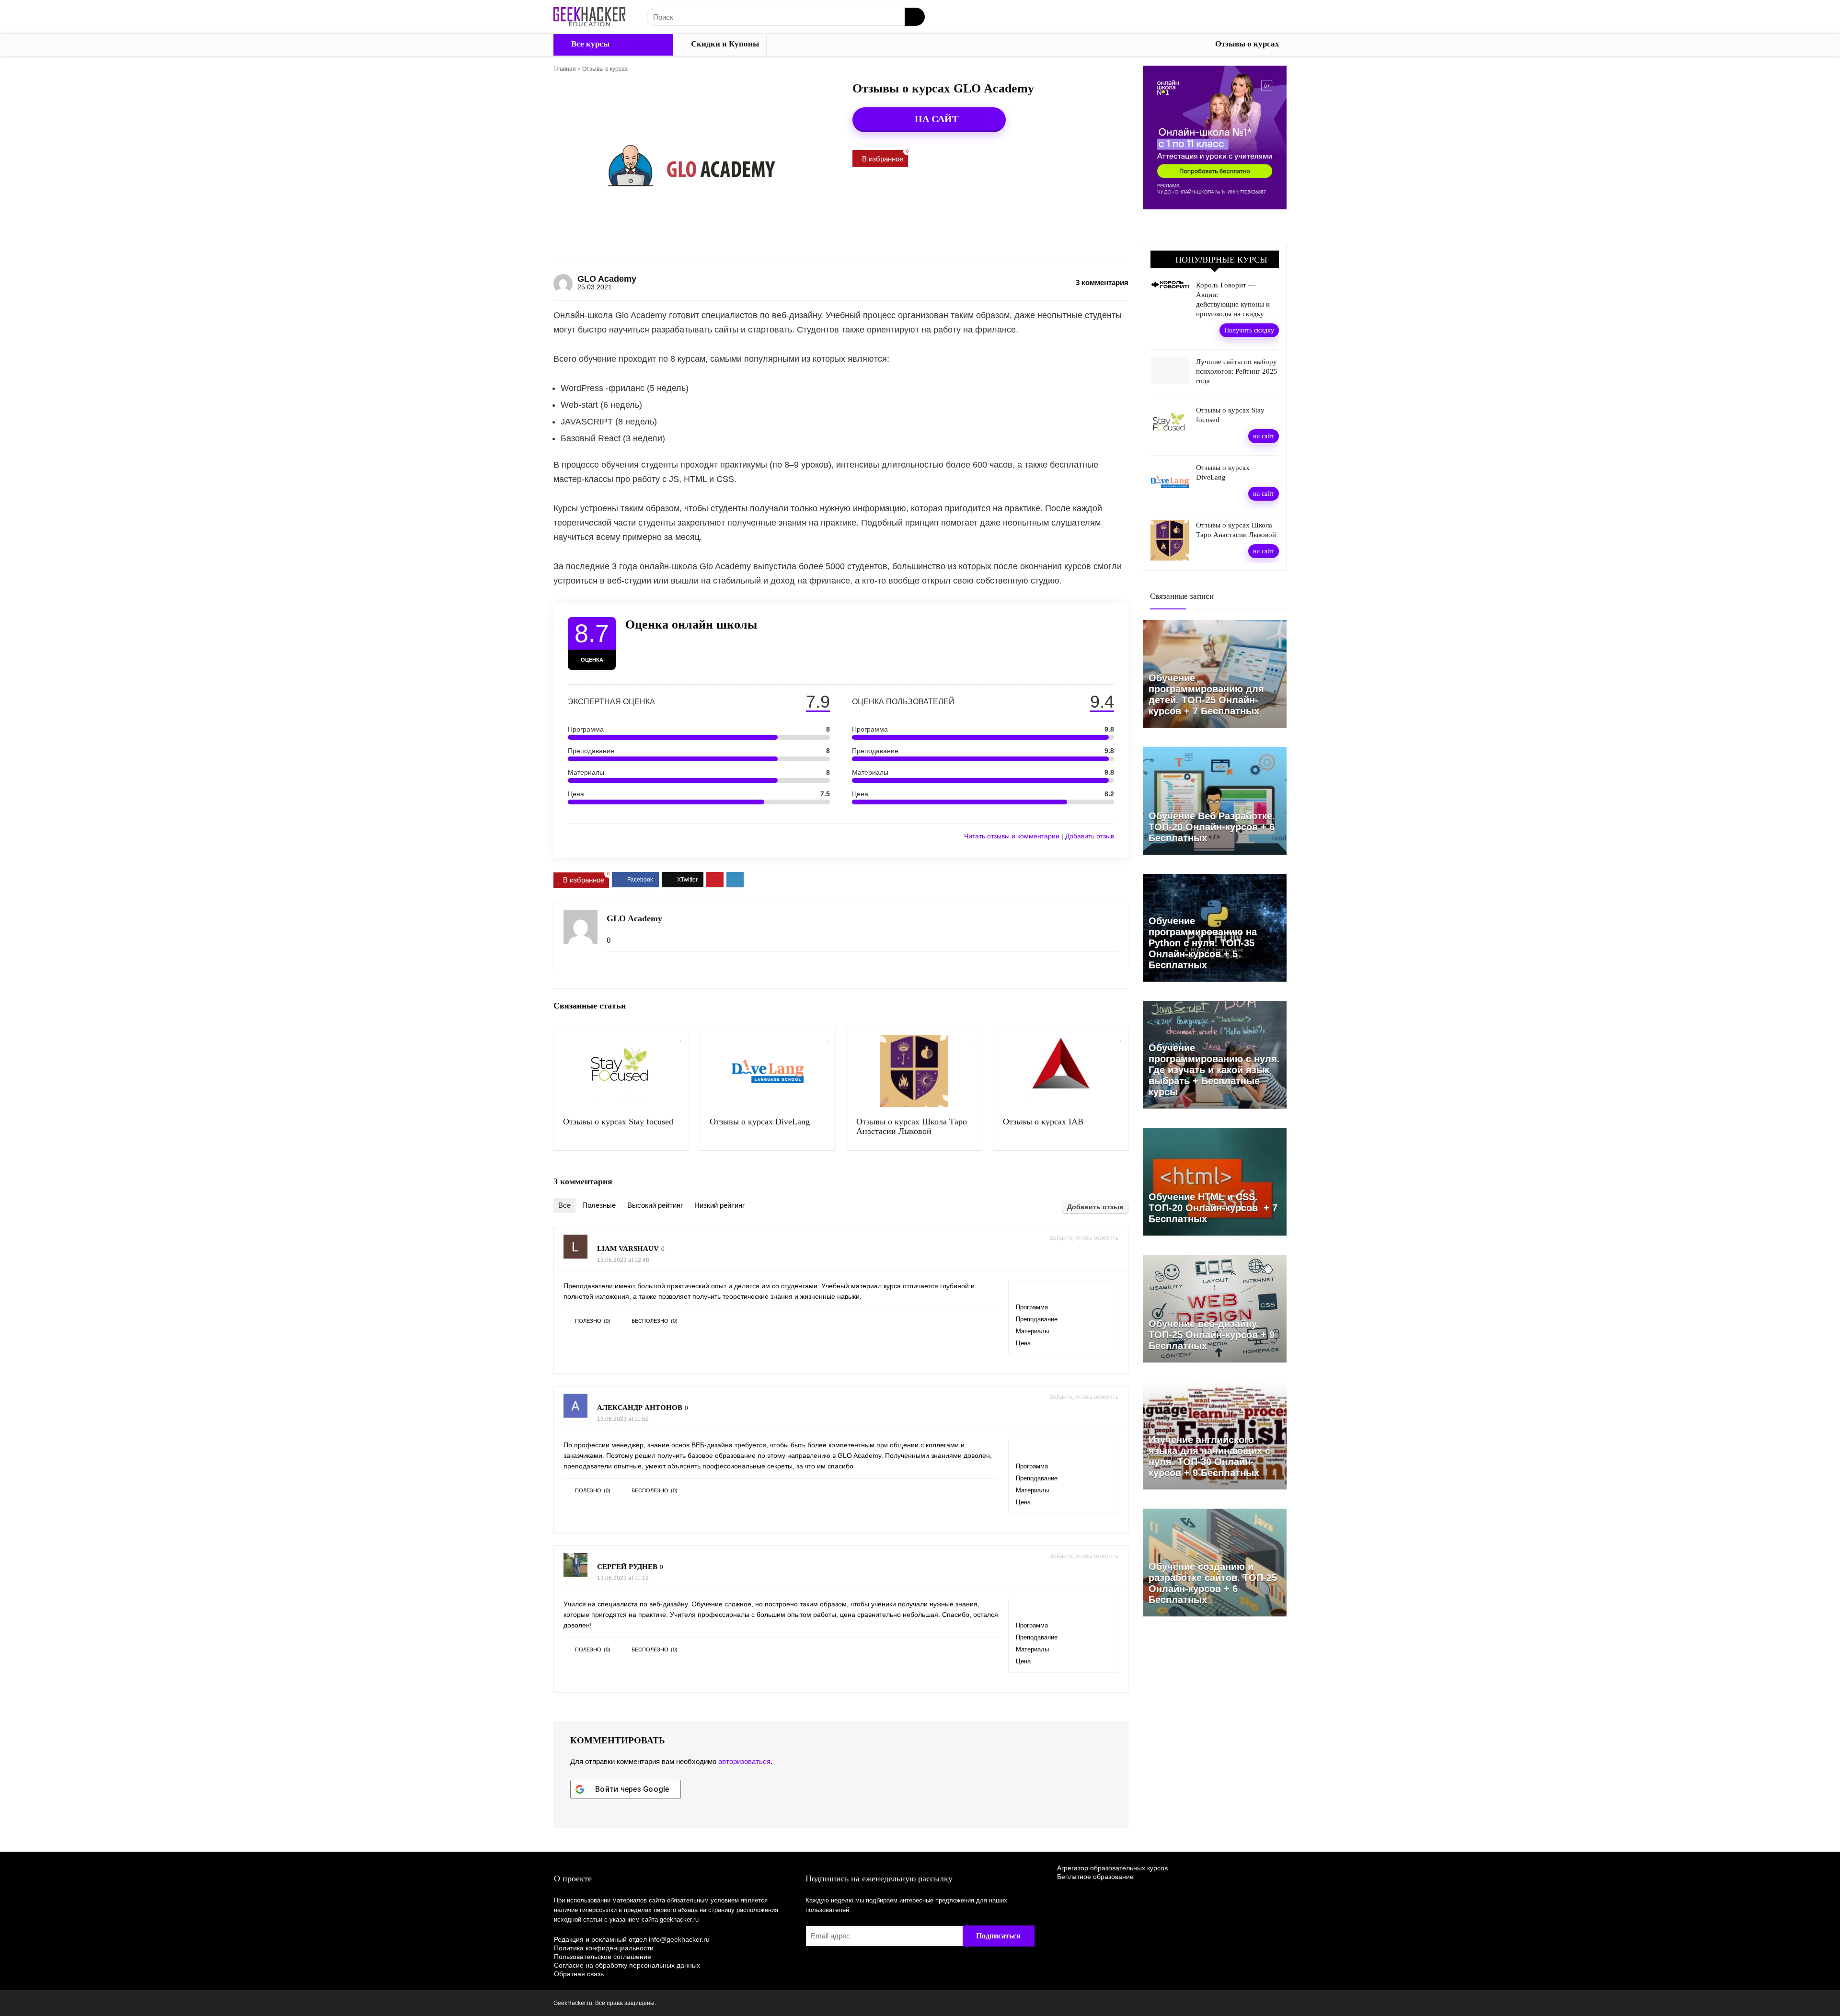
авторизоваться (744, 1761)
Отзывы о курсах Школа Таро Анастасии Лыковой (912, 1126)
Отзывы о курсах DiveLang (760, 1122)
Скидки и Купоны (724, 44)
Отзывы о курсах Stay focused (618, 1122)
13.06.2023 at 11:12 (623, 1578)
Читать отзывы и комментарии (1012, 836)
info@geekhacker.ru (679, 1939)
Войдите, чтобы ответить (1084, 1238)
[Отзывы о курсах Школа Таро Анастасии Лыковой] (914, 1071)
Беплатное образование (1095, 1877)
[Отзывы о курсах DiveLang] (768, 1071)
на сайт (1264, 436)
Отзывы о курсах (1247, 44)
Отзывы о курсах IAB (1043, 1122)
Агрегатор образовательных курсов (1112, 1868)
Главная (565, 69)
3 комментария (1102, 282)
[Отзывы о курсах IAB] (1061, 1071)
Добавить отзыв (1090, 836)
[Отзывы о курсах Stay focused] (621, 1071)
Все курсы (589, 44)
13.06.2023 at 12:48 (623, 1260)
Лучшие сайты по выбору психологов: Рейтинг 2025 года (1237, 371)
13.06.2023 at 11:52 (623, 1419)
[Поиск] (915, 17)
